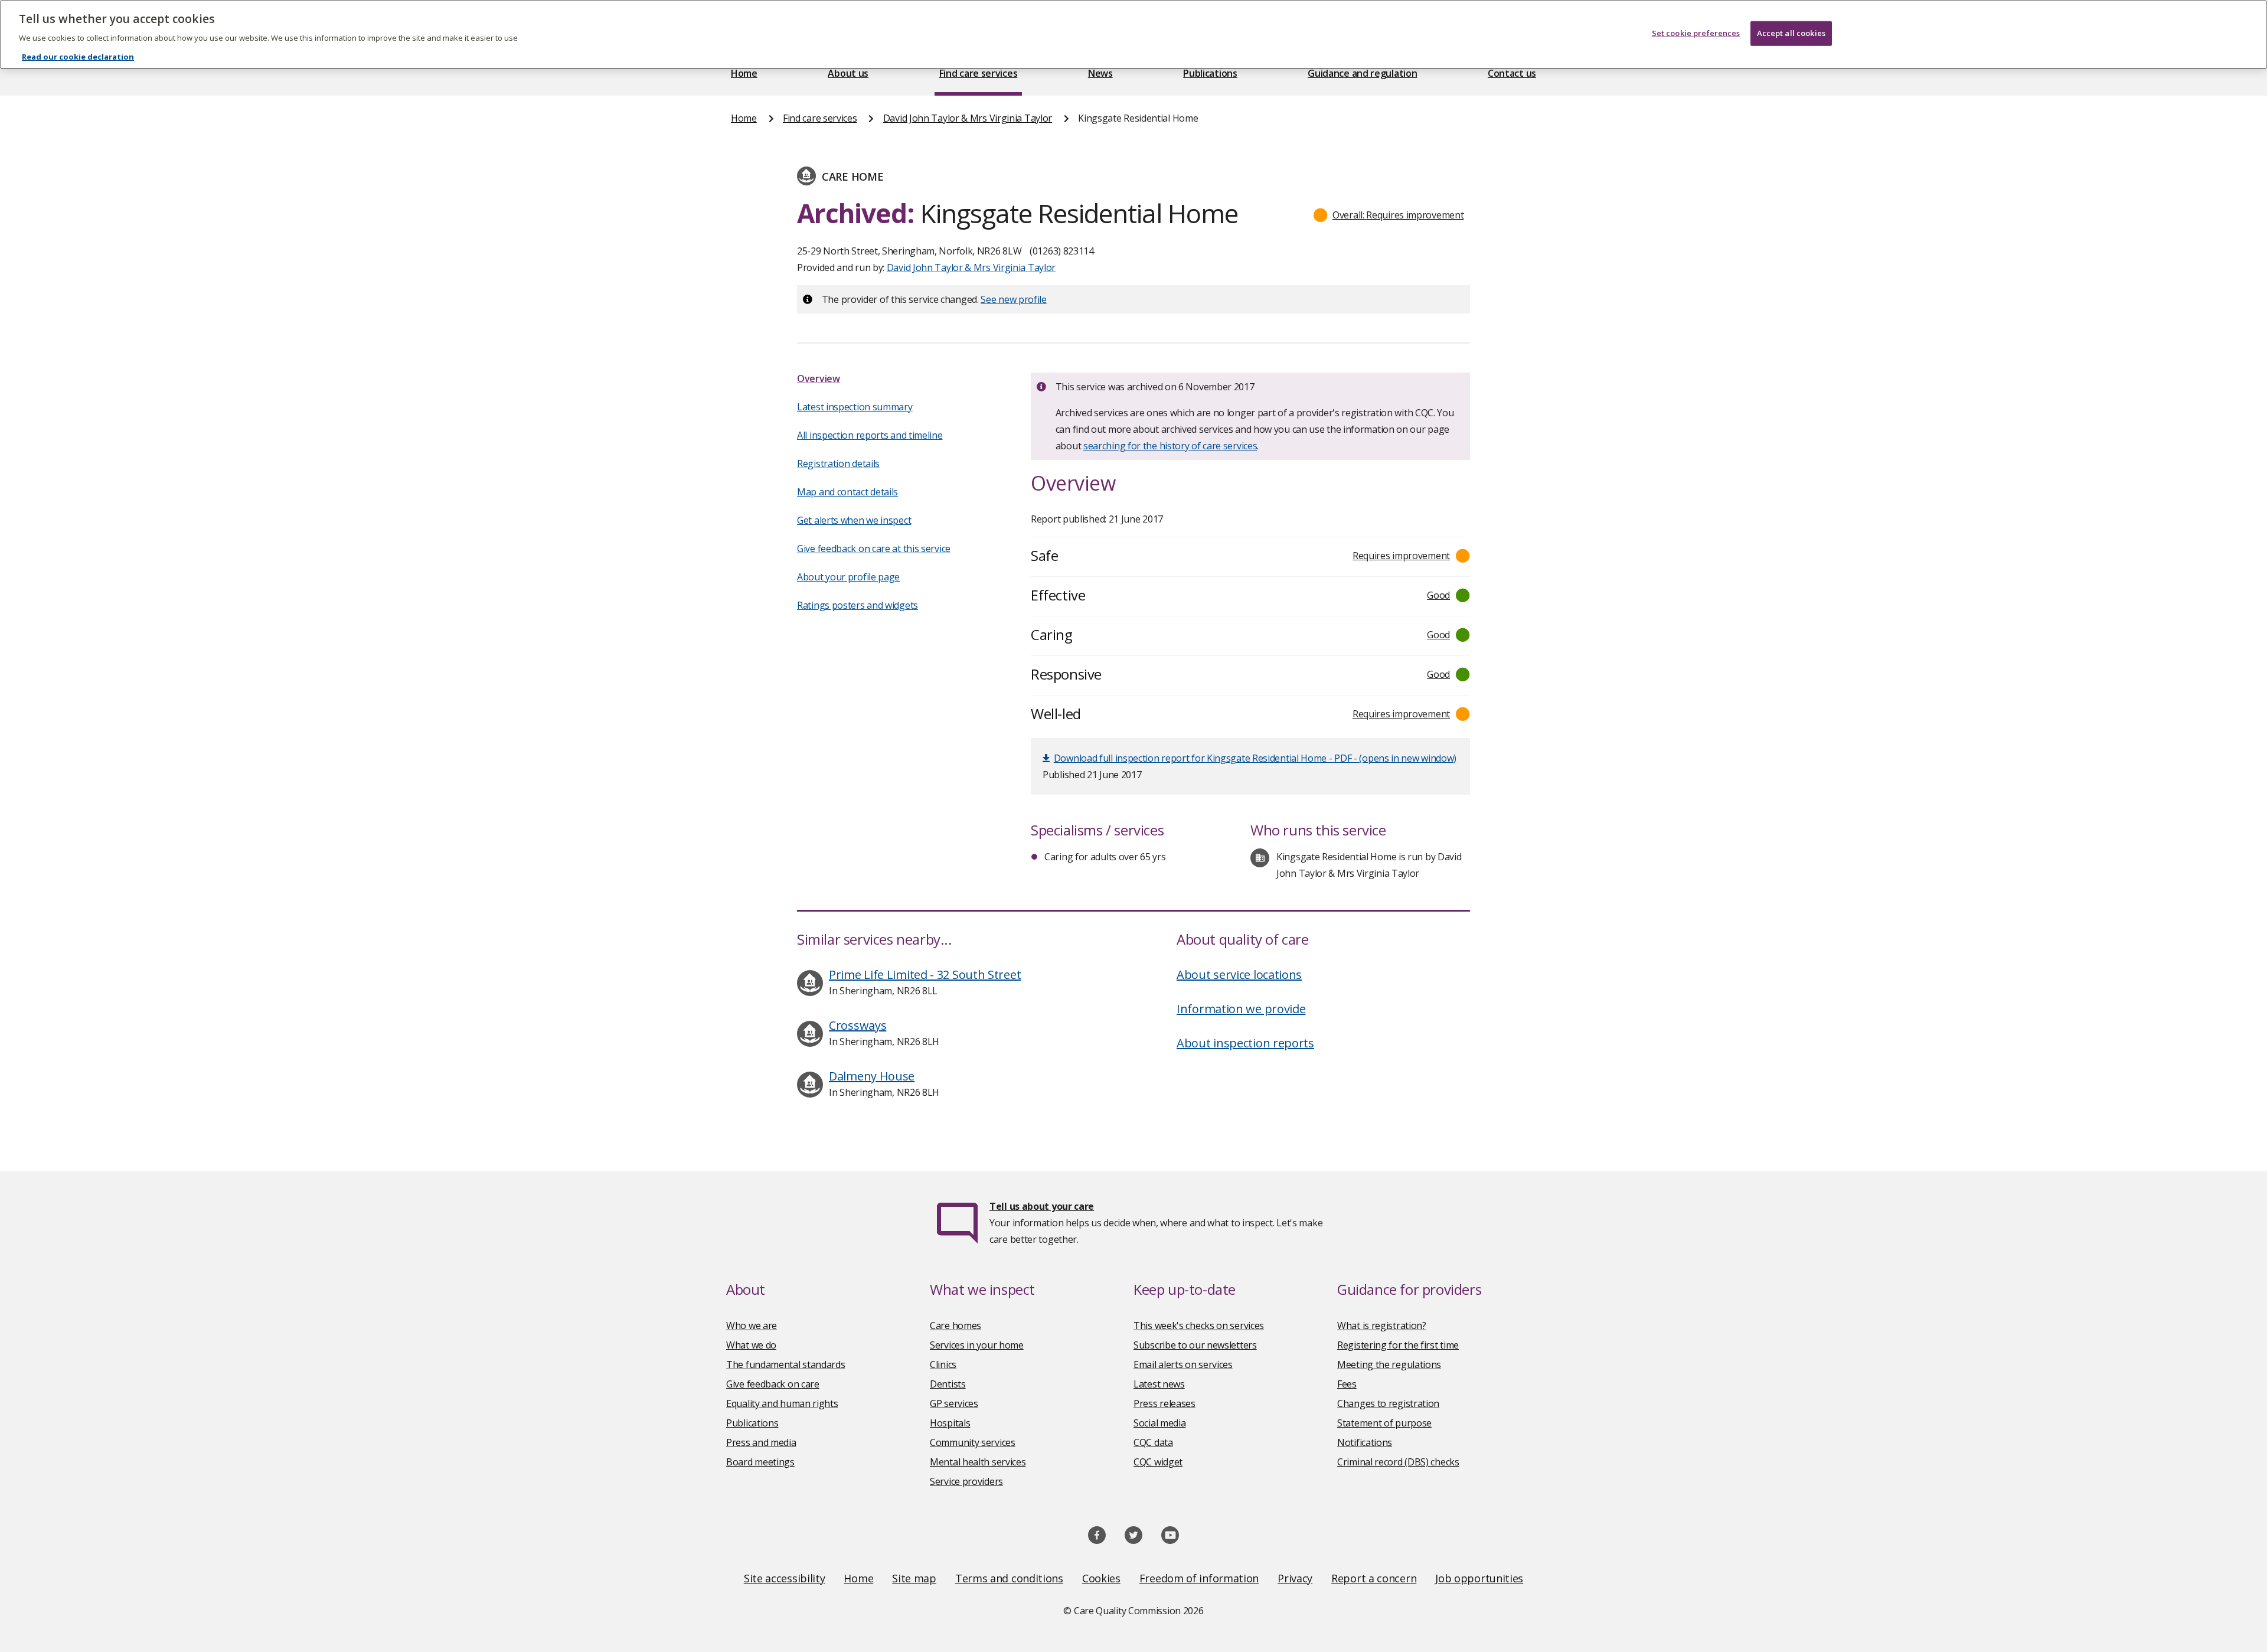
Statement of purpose (1384, 1423)
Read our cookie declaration (78, 57)
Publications (1210, 73)
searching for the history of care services (1170, 446)
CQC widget (1158, 1462)
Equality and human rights (782, 1403)
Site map (914, 1578)
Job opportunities (1479, 1578)
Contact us (1512, 73)
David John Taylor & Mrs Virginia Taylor (968, 118)
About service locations (1239, 974)
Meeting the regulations (1389, 1364)
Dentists (948, 1384)
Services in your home (977, 1345)
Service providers (966, 1481)
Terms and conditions (1009, 1578)
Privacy (1295, 1578)
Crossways (858, 1025)
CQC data (1153, 1442)
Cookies (1101, 1578)
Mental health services (978, 1462)
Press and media (761, 1442)
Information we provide (1241, 1009)
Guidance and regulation (1362, 73)
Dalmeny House (872, 1076)
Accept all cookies (1791, 33)
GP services (954, 1403)
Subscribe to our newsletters (1195, 1345)
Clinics (943, 1364)
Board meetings (760, 1462)
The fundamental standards (786, 1364)
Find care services (979, 73)
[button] (1389, 215)
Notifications (1365, 1442)
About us (848, 73)
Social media (1159, 1423)
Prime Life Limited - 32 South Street (925, 974)
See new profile (1014, 299)
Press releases (1164, 1403)
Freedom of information (1199, 1578)
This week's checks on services (1199, 1325)
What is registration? (1382, 1325)
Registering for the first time (1398, 1345)
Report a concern (1374, 1578)
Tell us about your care (1042, 1206)
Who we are (752, 1325)
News (1100, 73)
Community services (973, 1442)
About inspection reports (1245, 1043)
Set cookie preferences (1696, 33)
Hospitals (950, 1423)
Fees (1347, 1384)
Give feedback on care (773, 1384)
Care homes (956, 1325)
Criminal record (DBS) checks (1398, 1462)
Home (744, 73)
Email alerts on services (1183, 1364)
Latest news (1159, 1384)
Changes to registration (1388, 1403)
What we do (751, 1345)
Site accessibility (785, 1578)
